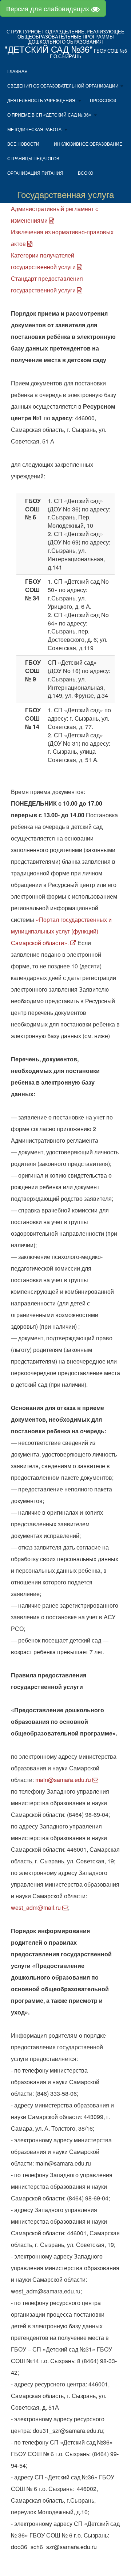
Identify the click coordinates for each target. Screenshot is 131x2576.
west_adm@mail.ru (37, 1907)
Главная (17, 72)
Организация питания (35, 173)
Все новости (23, 144)
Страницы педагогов (33, 159)
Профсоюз (103, 101)
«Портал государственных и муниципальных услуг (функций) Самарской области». (61, 931)
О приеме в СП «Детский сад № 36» (49, 115)
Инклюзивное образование (88, 144)
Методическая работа (34, 130)
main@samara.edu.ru (64, 1780)
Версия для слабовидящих (49, 8)
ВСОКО (86, 173)
